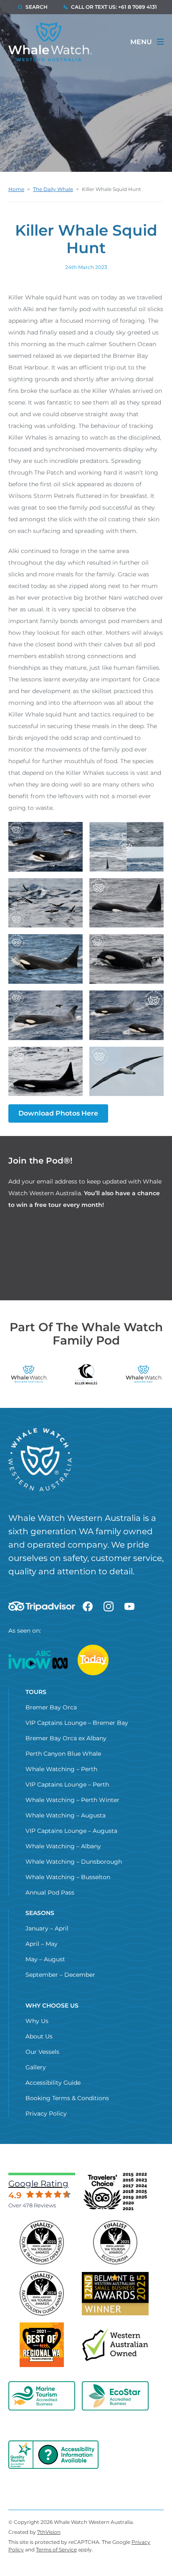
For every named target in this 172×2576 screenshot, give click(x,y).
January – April (47, 1928)
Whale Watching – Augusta (66, 1815)
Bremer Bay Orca (51, 1707)
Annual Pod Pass (50, 1892)
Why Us (37, 2021)
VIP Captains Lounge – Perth (67, 1784)
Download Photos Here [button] (58, 1113)
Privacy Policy (46, 2114)
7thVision (49, 2532)
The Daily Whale (53, 189)
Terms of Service (56, 2550)
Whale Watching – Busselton (68, 1877)
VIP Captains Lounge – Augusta (71, 1831)
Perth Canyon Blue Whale (63, 1754)
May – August (45, 1959)
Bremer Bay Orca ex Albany (66, 1738)
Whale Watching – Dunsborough (74, 1862)
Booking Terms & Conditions (67, 2098)
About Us (39, 2036)
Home (16, 189)
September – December (60, 1975)
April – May (42, 1944)
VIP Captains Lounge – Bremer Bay (77, 1723)
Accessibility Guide (53, 2083)
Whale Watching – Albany (63, 1846)
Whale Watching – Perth (61, 1769)
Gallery (36, 2067)
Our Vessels (42, 2052)
